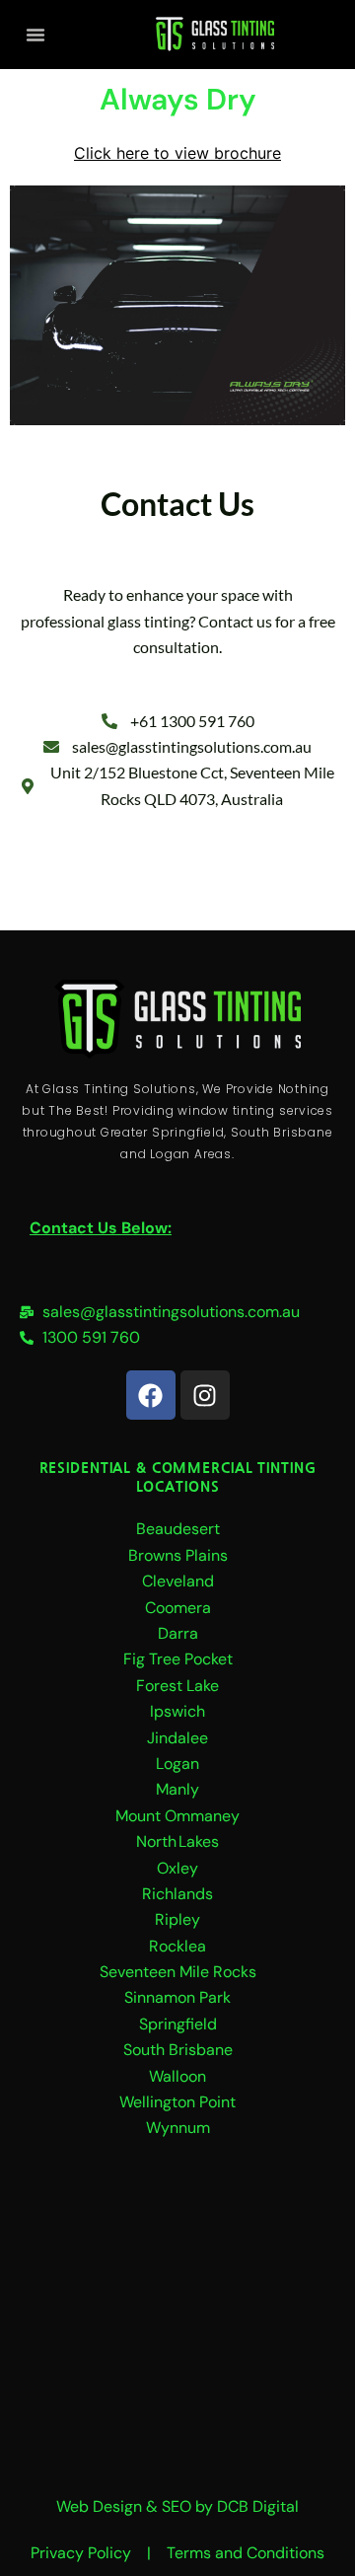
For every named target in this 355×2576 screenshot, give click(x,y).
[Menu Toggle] (35, 35)
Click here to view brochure (177, 153)
